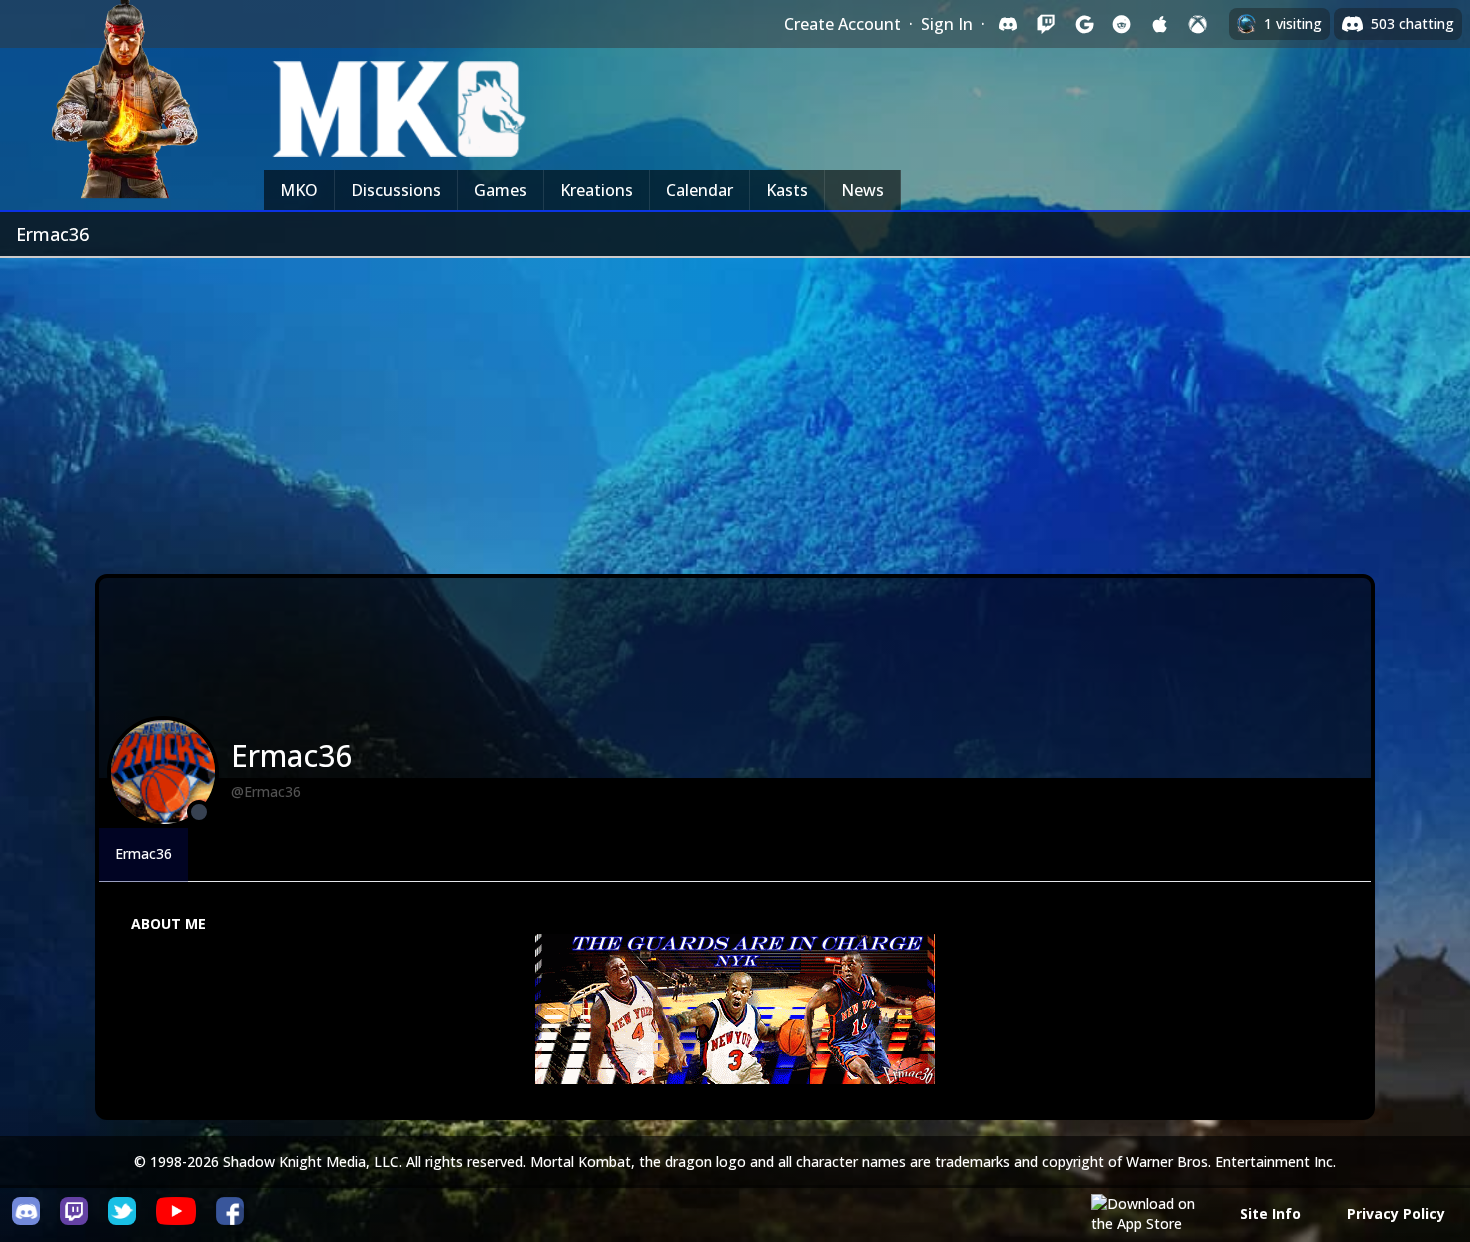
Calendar (699, 190)
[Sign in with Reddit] (1122, 24)
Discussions (396, 190)
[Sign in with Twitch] (1046, 24)
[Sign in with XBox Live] (1198, 24)
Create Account (842, 24)
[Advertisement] (735, 408)
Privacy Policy (1396, 1213)
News (862, 190)
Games (500, 190)
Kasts (787, 190)
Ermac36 (143, 853)
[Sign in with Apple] (1160, 24)
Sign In (947, 24)
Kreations (596, 190)
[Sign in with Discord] (1008, 24)
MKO (299, 190)
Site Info (1270, 1213)
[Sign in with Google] (1084, 24)
